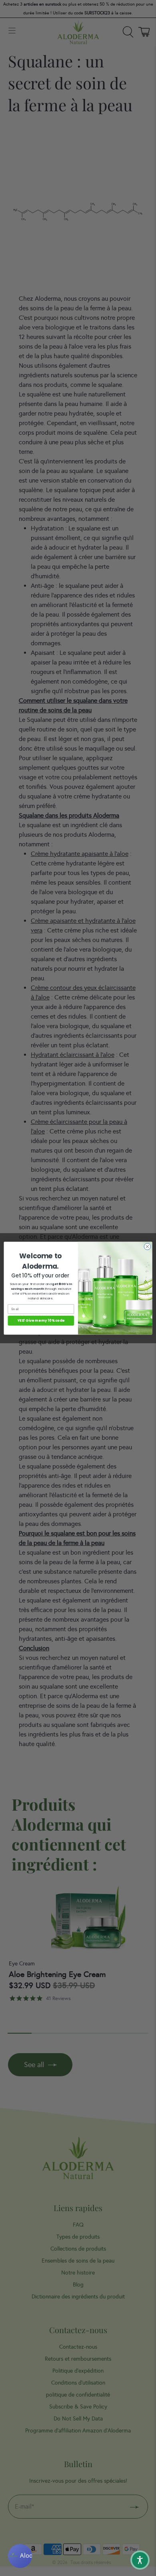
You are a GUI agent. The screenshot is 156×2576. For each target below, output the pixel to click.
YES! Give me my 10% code (41, 1321)
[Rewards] (20, 2556)
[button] (140, 2560)
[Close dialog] (147, 1247)
